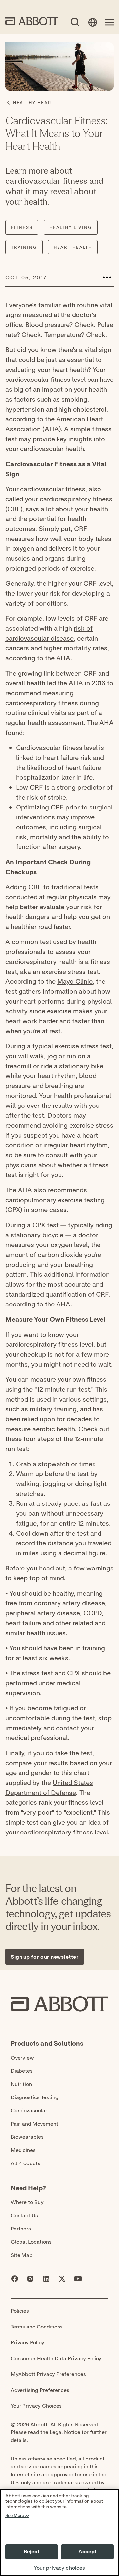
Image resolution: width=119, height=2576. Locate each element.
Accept (88, 2552)
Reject (32, 2552)
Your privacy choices (59, 2568)
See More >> (17, 2516)
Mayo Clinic (75, 981)
